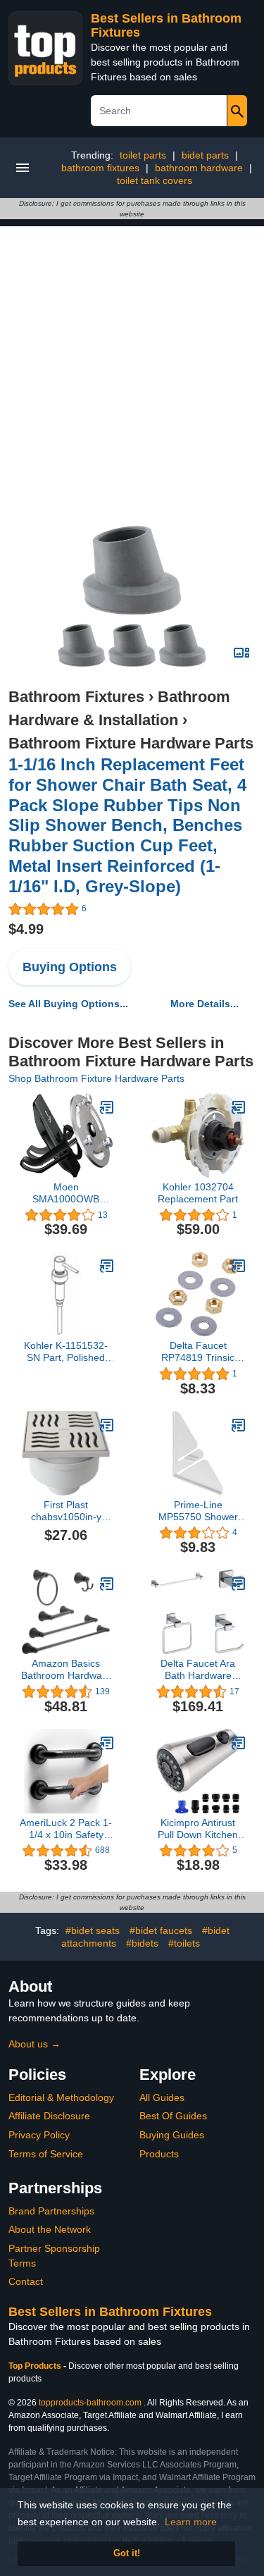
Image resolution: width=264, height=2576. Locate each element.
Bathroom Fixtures (76, 697)
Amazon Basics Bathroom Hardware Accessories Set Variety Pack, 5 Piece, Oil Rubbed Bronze (66, 1670)
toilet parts (143, 155)
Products (159, 2154)
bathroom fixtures (100, 168)
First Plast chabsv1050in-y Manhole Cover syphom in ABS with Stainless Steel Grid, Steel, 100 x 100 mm (66, 1511)
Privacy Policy (39, 2135)
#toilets (184, 1943)
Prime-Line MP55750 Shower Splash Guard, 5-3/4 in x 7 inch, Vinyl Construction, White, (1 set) (198, 1511)
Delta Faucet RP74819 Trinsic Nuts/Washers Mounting (198, 1352)
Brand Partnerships (51, 2211)
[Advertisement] (132, 358)
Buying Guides (172, 2135)
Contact (26, 2281)
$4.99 (26, 929)
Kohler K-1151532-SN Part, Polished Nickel (66, 1352)
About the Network (50, 2229)
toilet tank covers (155, 180)
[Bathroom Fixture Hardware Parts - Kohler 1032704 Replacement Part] (239, 1107)
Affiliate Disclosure (49, 2116)
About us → (34, 2044)
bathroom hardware (199, 168)
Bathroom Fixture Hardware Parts (131, 743)
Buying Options (70, 967)
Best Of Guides (173, 2116)
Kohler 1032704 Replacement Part (198, 1193)
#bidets (142, 1943)
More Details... (205, 1004)
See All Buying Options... (68, 1004)
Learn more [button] (191, 2522)
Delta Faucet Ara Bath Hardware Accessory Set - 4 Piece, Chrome (198, 1670)
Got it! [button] (127, 2553)
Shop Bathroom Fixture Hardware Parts (96, 1078)
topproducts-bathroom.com (90, 2403)
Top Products (36, 2366)
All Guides (162, 2097)
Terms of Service (46, 2154)
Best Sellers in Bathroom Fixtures (110, 2312)
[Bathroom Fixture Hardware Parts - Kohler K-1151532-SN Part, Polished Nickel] (107, 1266)
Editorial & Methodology (61, 2097)
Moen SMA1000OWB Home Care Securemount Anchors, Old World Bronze (66, 1193)
